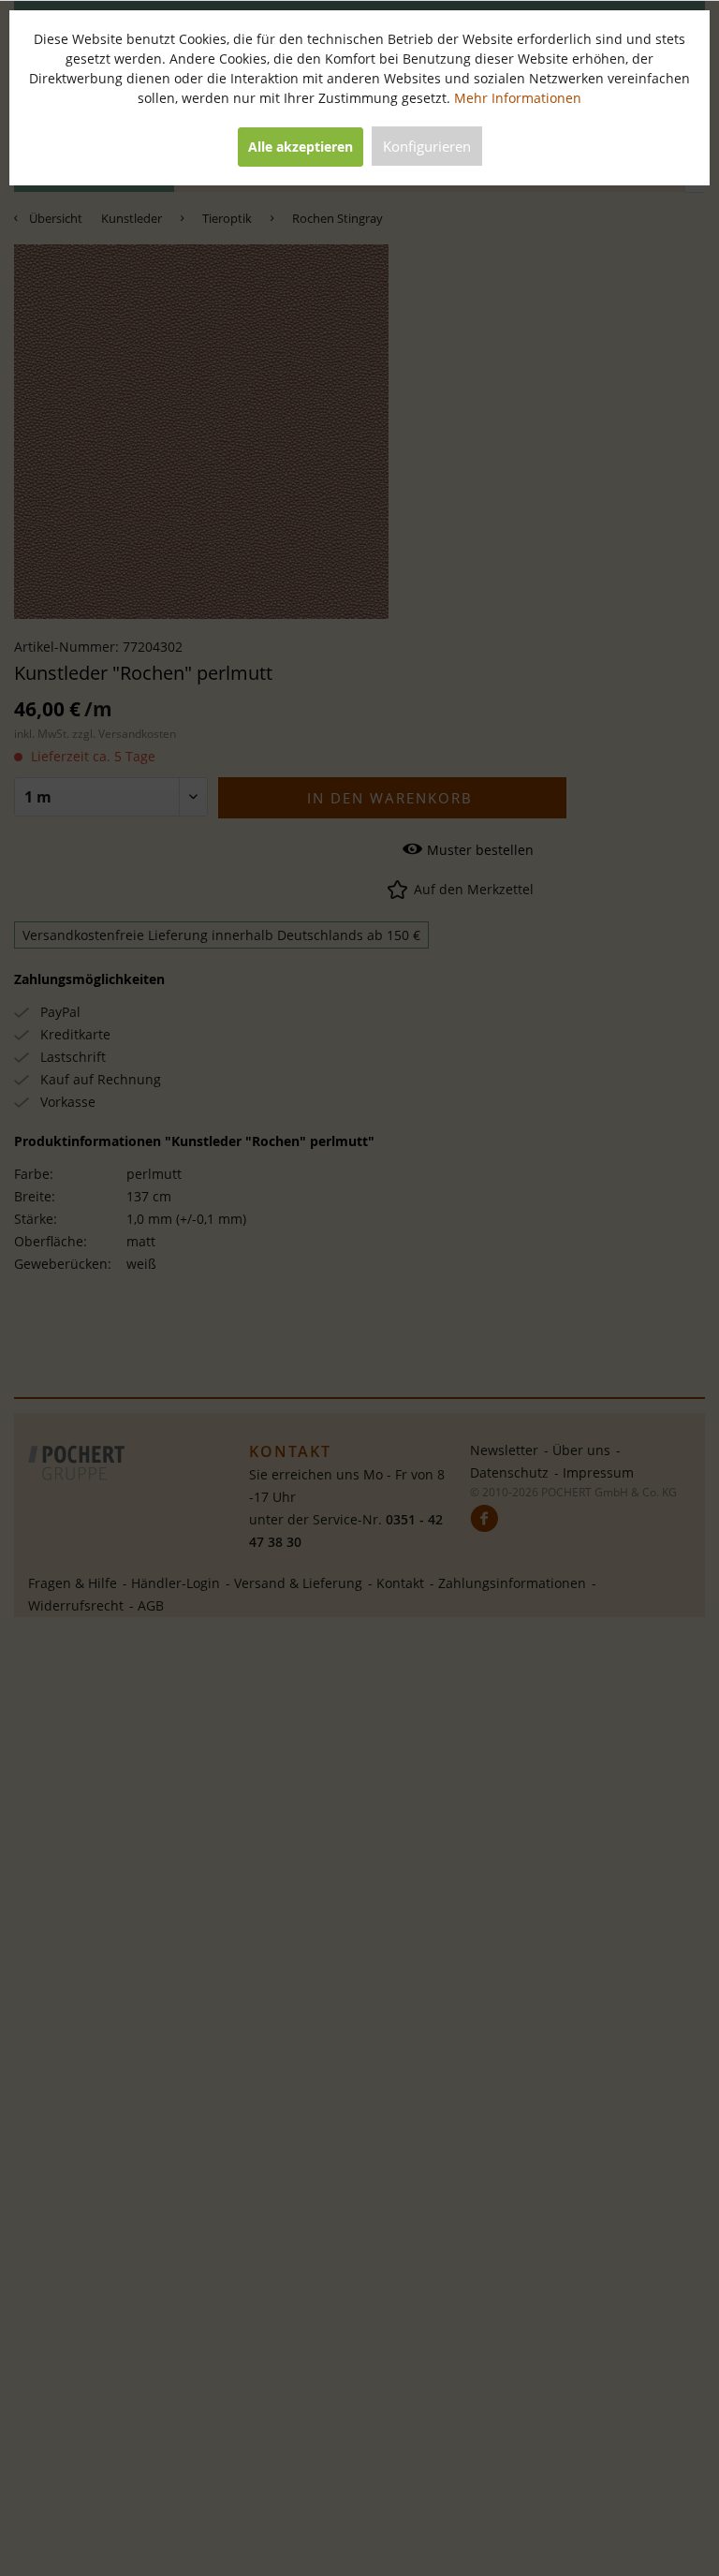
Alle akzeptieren (301, 147)
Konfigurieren (427, 146)
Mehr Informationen (518, 98)
